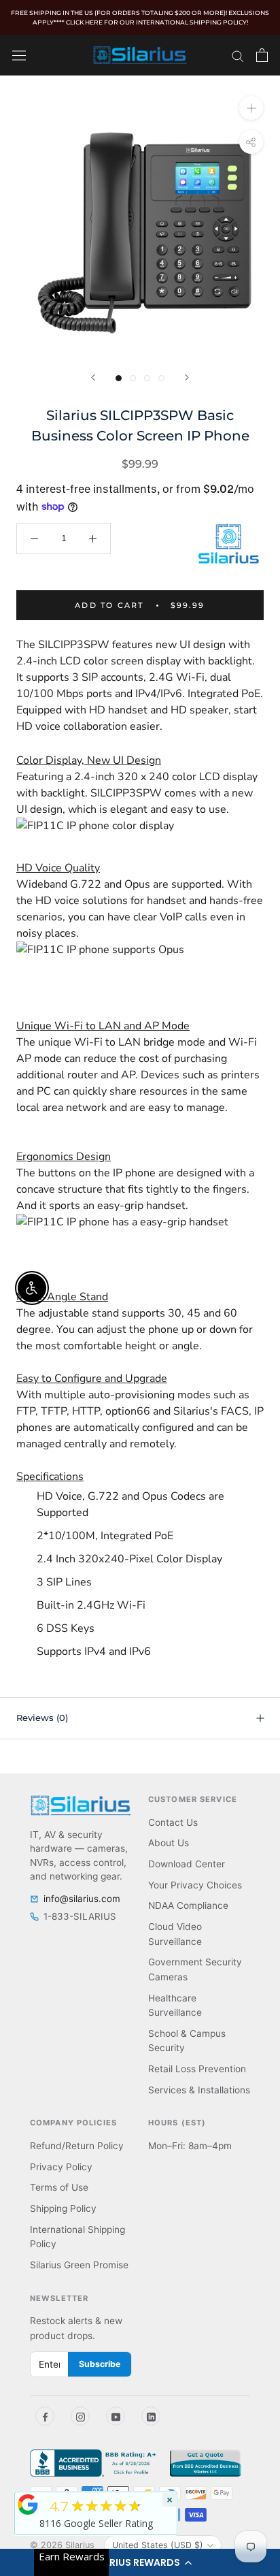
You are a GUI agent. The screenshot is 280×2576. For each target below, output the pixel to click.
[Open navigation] (19, 55)
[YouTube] (116, 2416)
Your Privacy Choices (195, 1885)
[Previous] (93, 377)
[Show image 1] (119, 378)
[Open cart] (262, 55)
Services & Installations (199, 2090)
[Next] (187, 377)
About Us (169, 1843)
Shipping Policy (63, 2208)
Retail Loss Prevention (197, 2069)
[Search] (238, 55)
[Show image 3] (147, 378)
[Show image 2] (133, 378)
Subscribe (100, 2364)
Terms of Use (59, 2187)
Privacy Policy (61, 2167)
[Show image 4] (161, 378)
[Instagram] (80, 2416)
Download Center (187, 1864)
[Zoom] (251, 107)
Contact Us (173, 1822)
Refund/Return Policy (77, 2146)
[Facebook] (45, 2416)
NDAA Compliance (188, 1905)
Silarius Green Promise (79, 2265)
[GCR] (28, 2505)
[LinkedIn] (151, 2416)
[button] (140, 2562)
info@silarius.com (82, 1899)
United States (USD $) (158, 2545)
